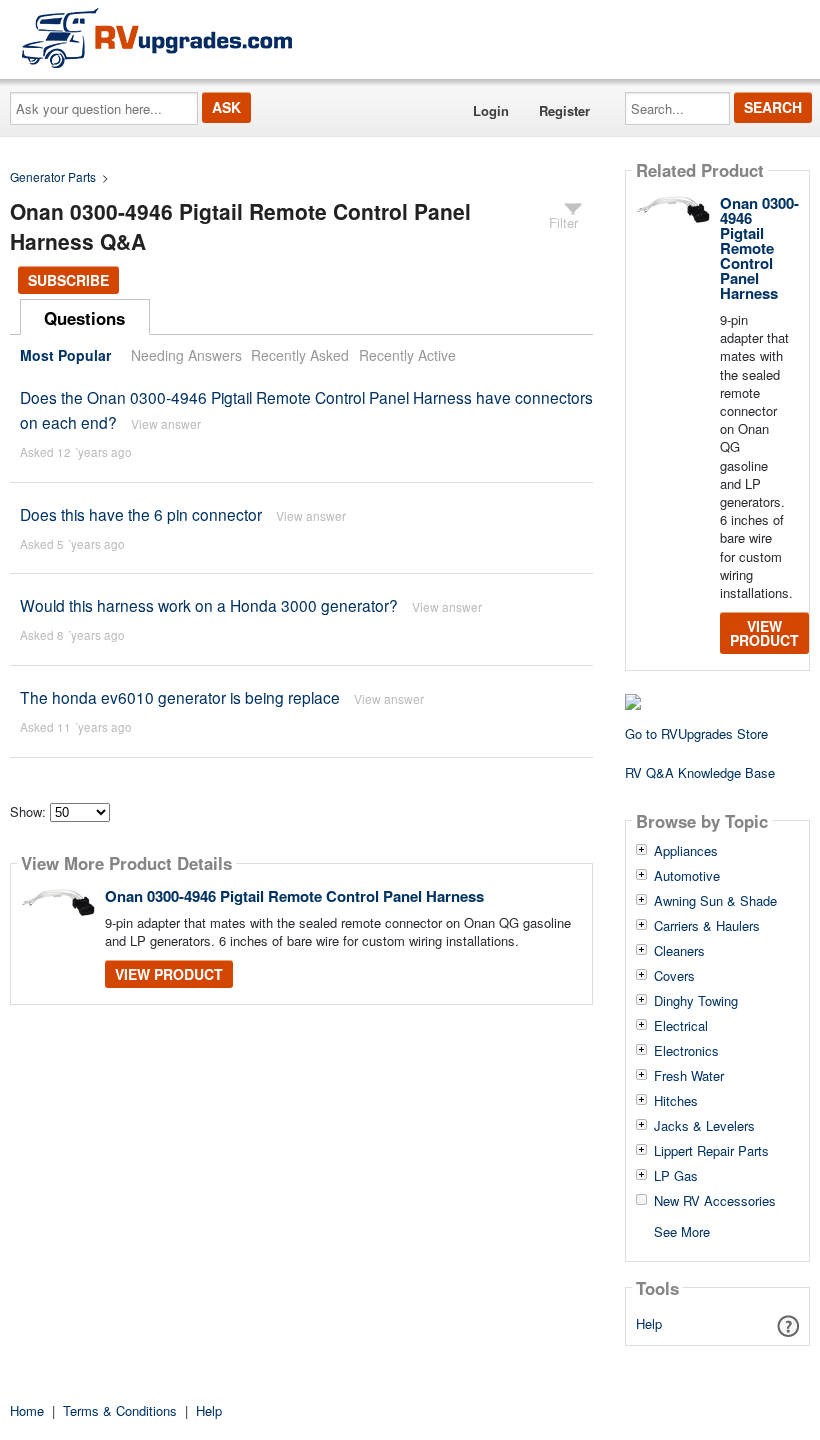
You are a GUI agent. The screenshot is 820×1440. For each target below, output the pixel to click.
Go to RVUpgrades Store (696, 733)
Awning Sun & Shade (715, 901)
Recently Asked (300, 355)
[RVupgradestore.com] (157, 37)
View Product (169, 974)
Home (27, 1410)
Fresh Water (689, 1076)
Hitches (676, 1101)
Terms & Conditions (120, 1410)
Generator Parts (53, 176)
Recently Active (407, 355)
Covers (674, 976)
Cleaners (679, 951)
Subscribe (68, 280)
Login (491, 110)
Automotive (687, 876)
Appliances (686, 851)
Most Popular (65, 355)
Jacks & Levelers (704, 1126)
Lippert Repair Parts (711, 1151)
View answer (166, 423)
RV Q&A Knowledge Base (700, 772)
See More (682, 1230)
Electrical (681, 1026)
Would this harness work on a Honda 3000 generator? (209, 605)
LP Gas (676, 1176)
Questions (84, 318)
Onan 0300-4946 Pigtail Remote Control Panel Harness (294, 896)
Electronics (686, 1051)
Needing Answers (186, 355)
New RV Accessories (715, 1201)
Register (564, 110)
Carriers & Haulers (707, 926)
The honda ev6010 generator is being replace (180, 697)
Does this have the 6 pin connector (141, 514)
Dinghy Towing (696, 1001)
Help (649, 1323)
